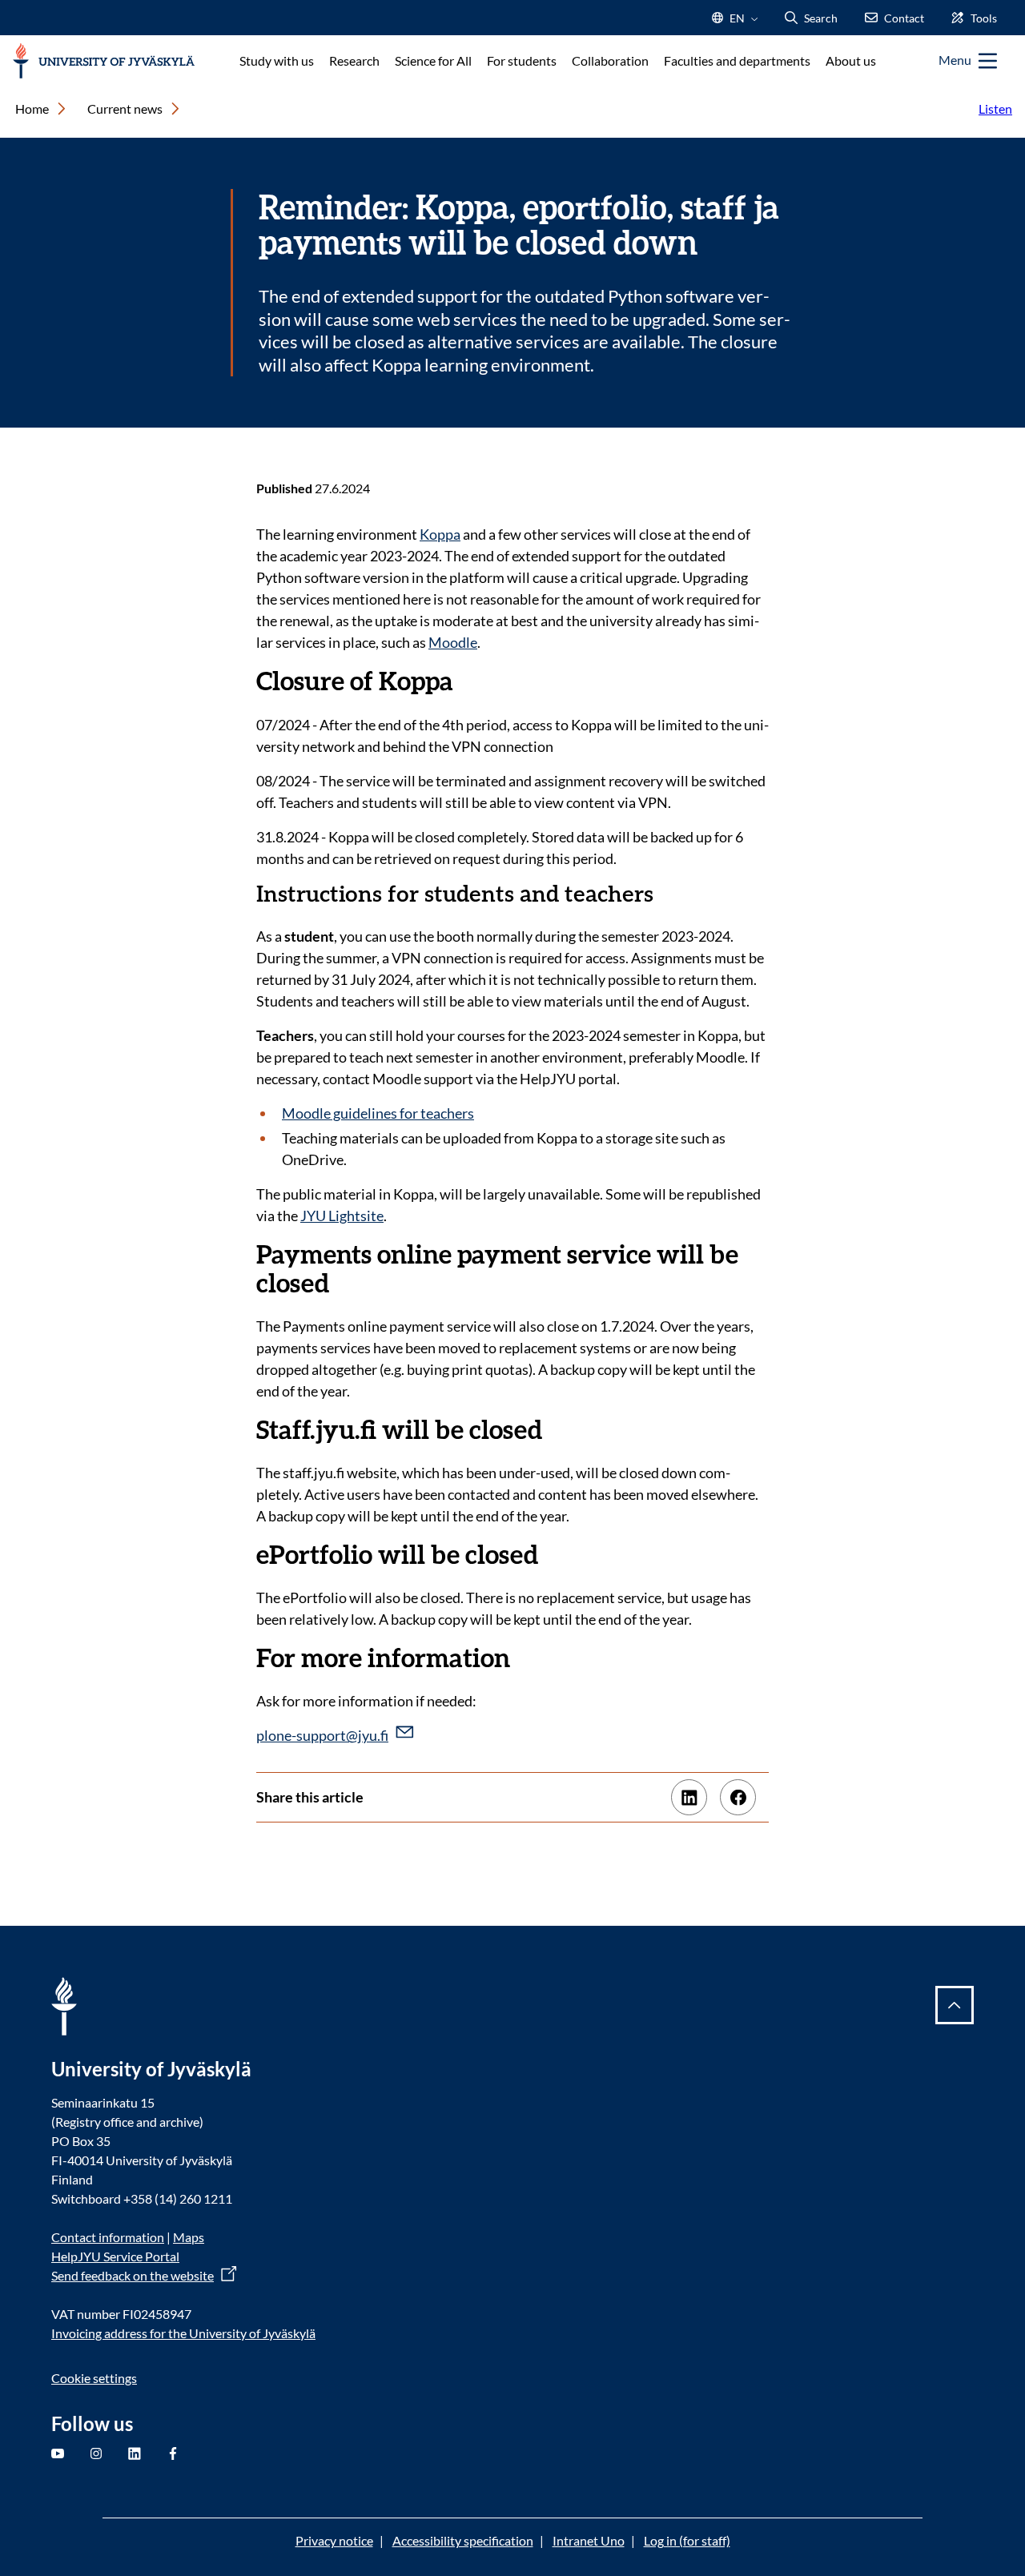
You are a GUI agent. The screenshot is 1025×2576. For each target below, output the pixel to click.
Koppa (440, 534)
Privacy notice (334, 2540)
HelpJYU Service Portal (115, 2256)
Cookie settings (94, 2378)
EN (736, 23)
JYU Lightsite (342, 1216)
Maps (189, 2237)
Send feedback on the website (133, 2275)
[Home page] (104, 61)
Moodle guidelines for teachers (378, 1113)
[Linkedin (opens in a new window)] (689, 1797)
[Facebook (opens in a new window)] (738, 1797)
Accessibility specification (463, 2540)
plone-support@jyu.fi (322, 1735)
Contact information (108, 2237)
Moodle (453, 642)
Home (32, 109)
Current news (125, 109)
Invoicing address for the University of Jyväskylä (183, 2333)
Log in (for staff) (687, 2540)
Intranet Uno (589, 2540)
